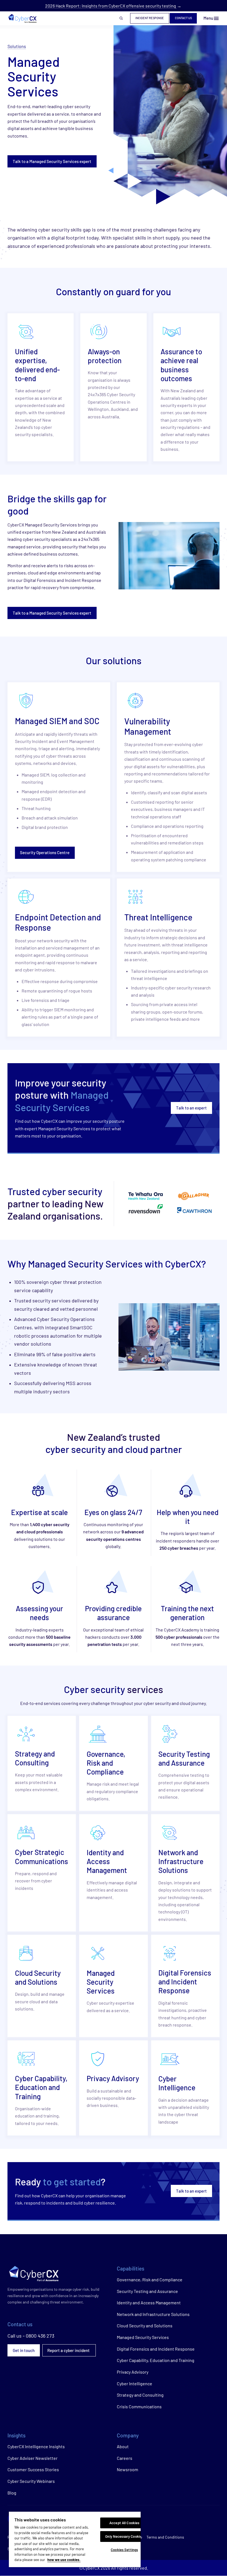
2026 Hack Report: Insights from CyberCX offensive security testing (111, 6)
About (123, 2446)
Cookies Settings (124, 2550)
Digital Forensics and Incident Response (156, 2349)
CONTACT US (183, 18)
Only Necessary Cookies (124, 2536)
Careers (125, 2458)
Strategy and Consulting (140, 2395)
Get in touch (24, 2350)
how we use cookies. (64, 2560)
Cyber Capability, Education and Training (156, 2360)
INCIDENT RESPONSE (150, 18)
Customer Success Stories (33, 2469)
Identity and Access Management (149, 2303)
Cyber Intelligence (135, 2383)
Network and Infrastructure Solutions (153, 2314)
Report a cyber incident (69, 2350)
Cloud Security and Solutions (145, 2326)
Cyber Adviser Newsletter (33, 2458)
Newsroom (127, 2469)
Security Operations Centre (45, 852)
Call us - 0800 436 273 (31, 2336)
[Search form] (121, 18)
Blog (12, 2493)
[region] (75, 2539)
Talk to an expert (191, 1108)
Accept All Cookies (124, 2523)
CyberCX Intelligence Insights (36, 2446)
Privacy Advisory (133, 2372)
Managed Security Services (143, 2337)
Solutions (17, 46)
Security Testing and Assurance (147, 2291)
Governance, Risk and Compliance (150, 2280)
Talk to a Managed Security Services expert (52, 161)
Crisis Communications (139, 2406)
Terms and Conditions (165, 2537)
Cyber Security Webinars (31, 2481)
